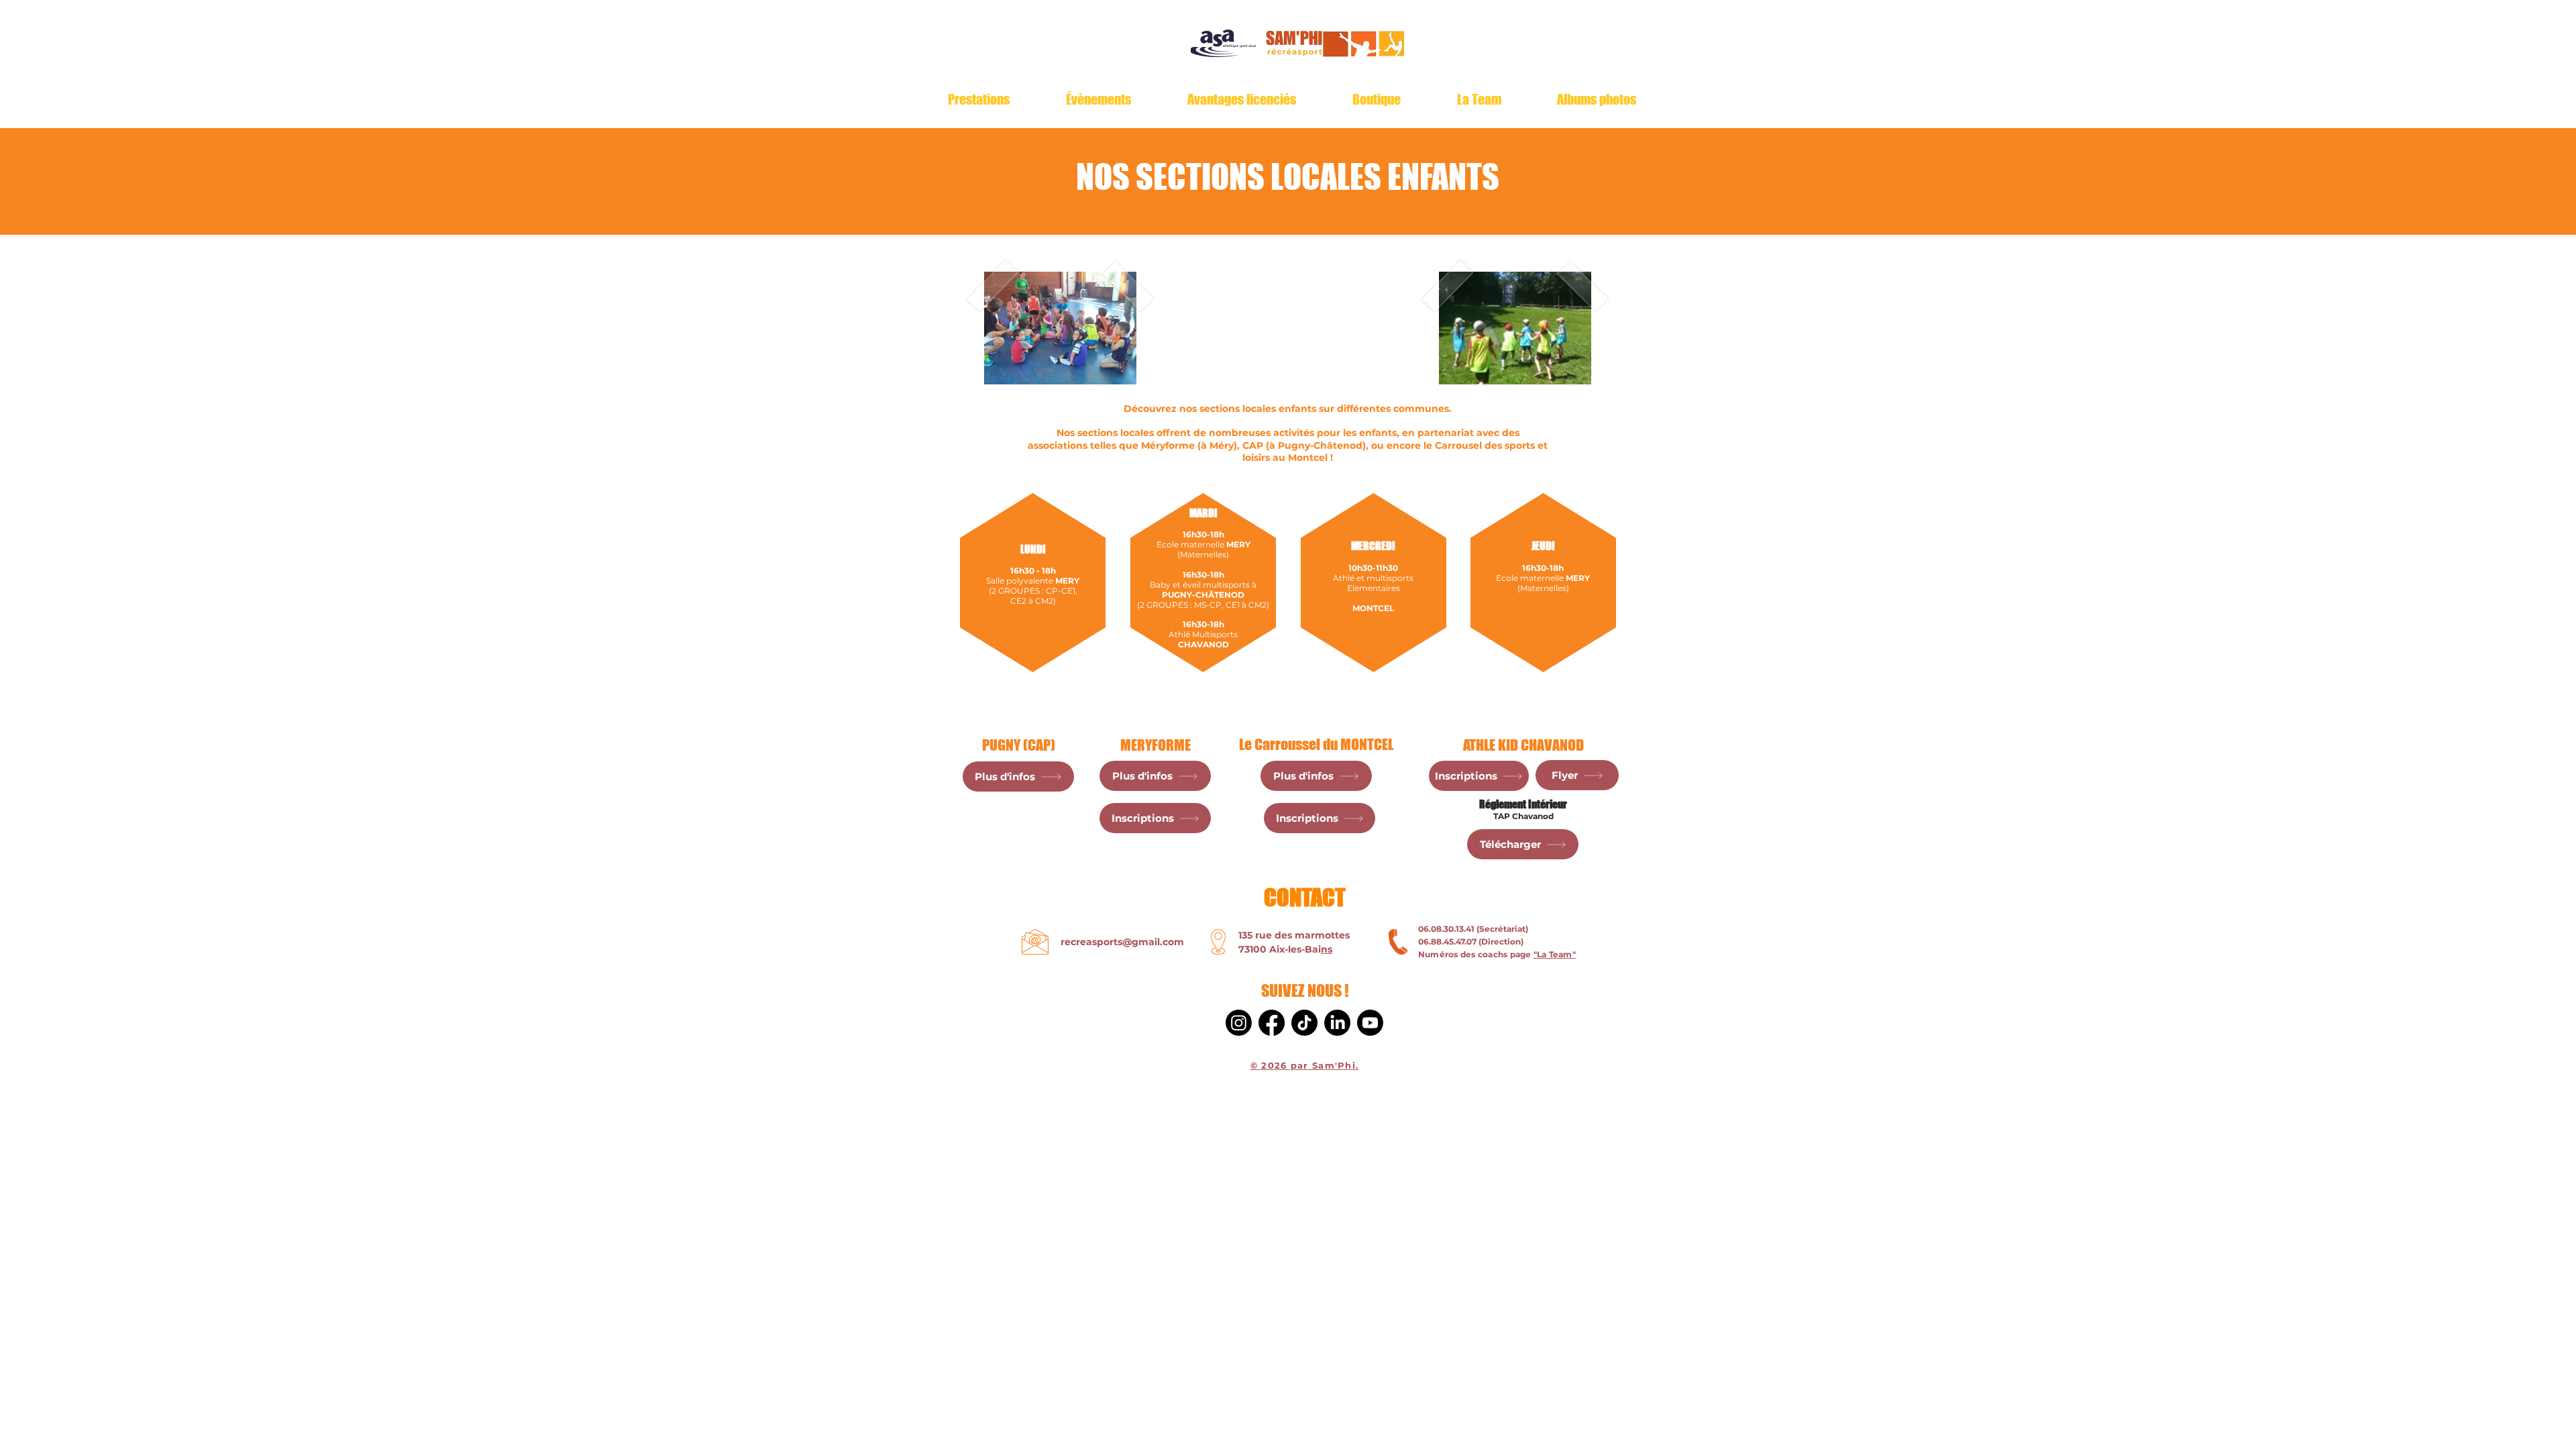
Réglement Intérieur (1523, 804)
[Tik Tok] (1304, 1023)
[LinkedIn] (1337, 1023)
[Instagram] (1239, 1023)
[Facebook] (1272, 1023)
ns (1327, 949)
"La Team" (1555, 954)
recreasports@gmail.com (1122, 942)
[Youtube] (1370, 1023)
